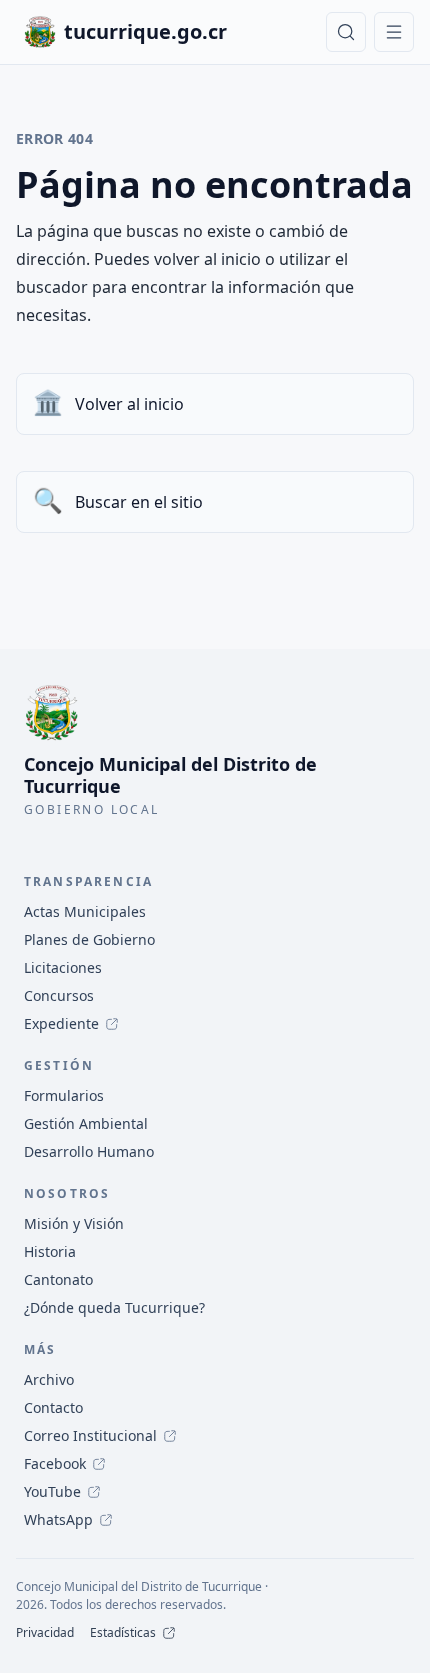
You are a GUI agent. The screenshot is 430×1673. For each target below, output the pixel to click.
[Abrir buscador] (346, 32)
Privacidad (45, 1633)
